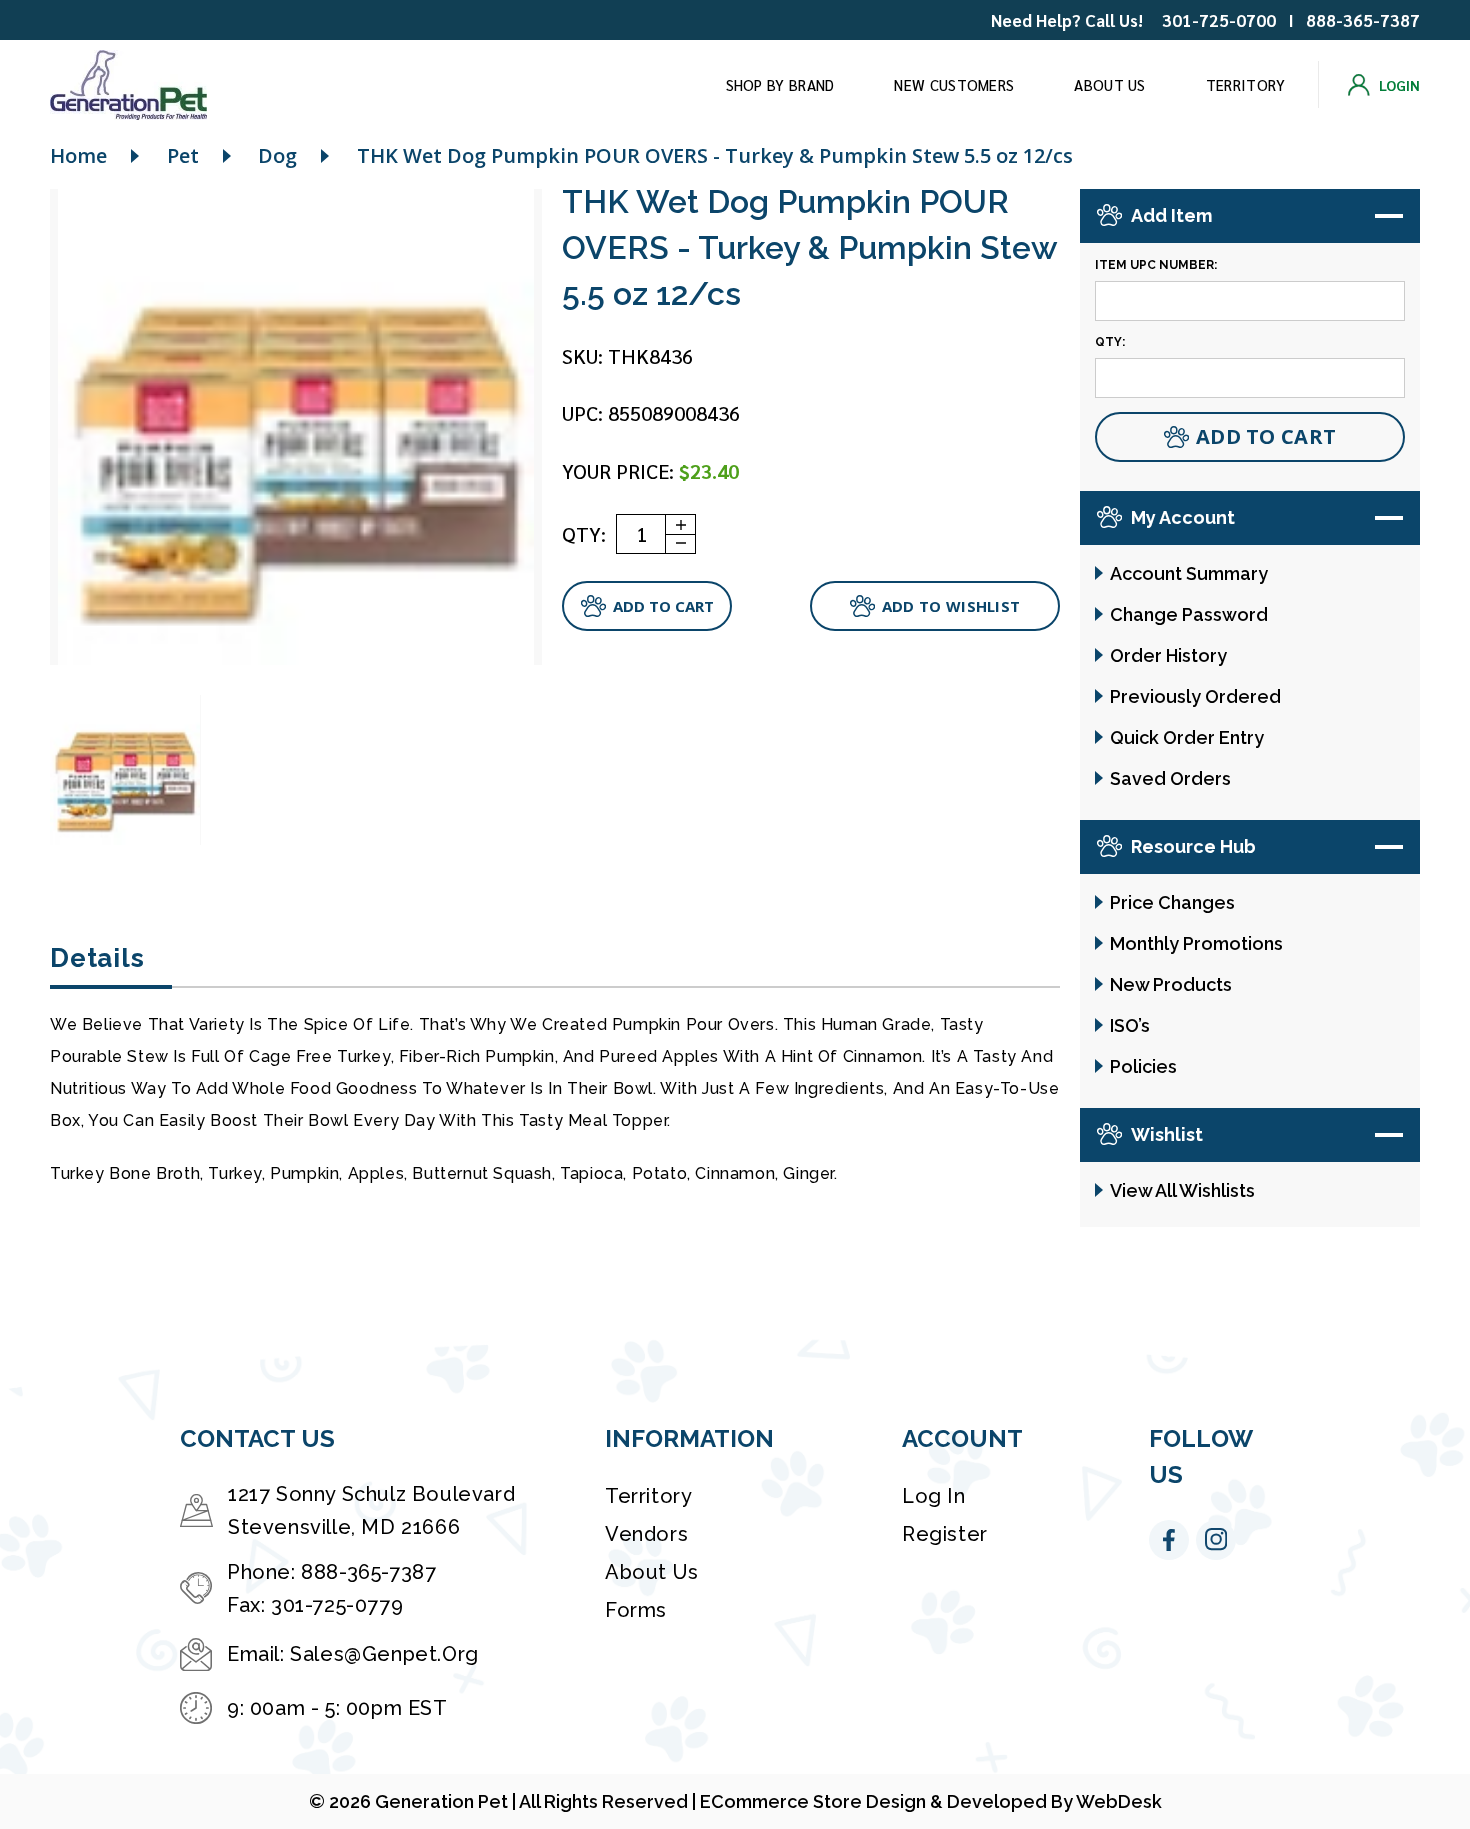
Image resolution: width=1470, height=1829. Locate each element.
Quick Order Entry (1187, 737)
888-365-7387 (1363, 20)
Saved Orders (1170, 778)
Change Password (1189, 614)
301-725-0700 (1219, 20)
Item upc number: (1156, 265)
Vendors (646, 1534)
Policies (1143, 1066)
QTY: (584, 534)
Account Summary (1189, 573)
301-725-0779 (337, 1605)
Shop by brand (780, 84)
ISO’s (1130, 1025)
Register (945, 1534)
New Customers (954, 84)
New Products (1171, 984)
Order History (1168, 655)
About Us (1109, 84)
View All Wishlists (1182, 1190)
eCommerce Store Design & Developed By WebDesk (931, 1801)
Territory (1246, 84)
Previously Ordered (1195, 696)
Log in (934, 1496)
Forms (636, 1610)
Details (97, 958)
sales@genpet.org (384, 1654)
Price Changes (1172, 902)
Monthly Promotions (1196, 943)
